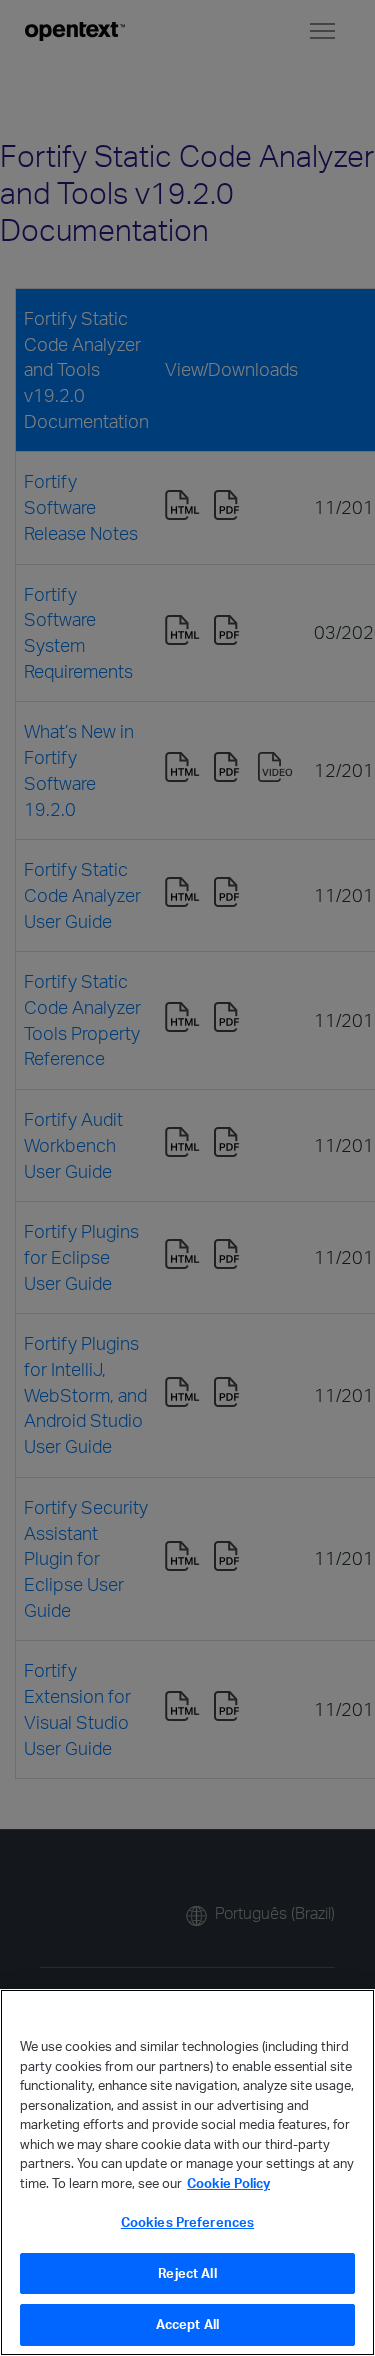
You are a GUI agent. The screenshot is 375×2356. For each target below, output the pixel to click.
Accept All (187, 2324)
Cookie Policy (228, 2183)
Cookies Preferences (187, 2222)
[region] (187, 2172)
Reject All (187, 2273)
